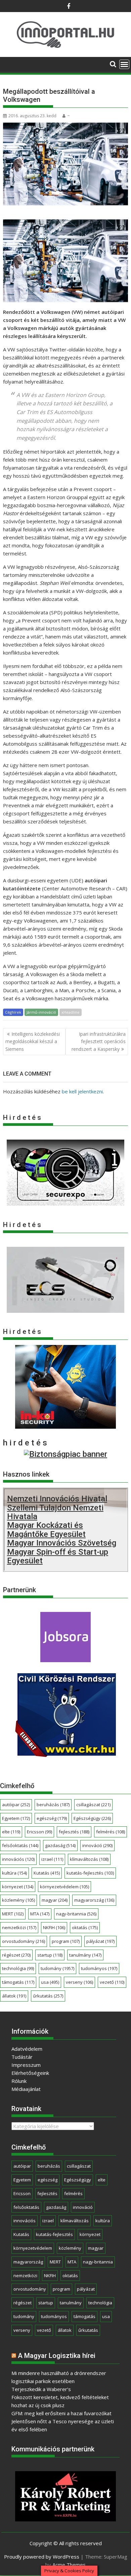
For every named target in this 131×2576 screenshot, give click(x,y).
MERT (13, 1914)
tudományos (99, 1968)
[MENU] (124, 64)
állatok (14, 1996)
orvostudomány (24, 1941)
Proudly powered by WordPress (42, 2557)
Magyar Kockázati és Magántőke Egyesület (46, 1530)
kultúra (14, 1873)
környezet (18, 1887)
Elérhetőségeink (30, 2073)
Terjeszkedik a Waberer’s (41, 2389)
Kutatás (47, 1873)
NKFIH (54, 1927)
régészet (16, 1955)
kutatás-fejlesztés (90, 1873)
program (66, 1941)
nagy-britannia (76, 1914)
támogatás (18, 1982)
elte (11, 1832)
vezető (112, 1982)
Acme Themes (69, 2565)
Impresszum (26, 2065)
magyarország (94, 1900)
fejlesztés (74, 1832)
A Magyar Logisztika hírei (57, 2356)
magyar (55, 1900)
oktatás (85, 1927)
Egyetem (16, 1818)
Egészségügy (92, 1818)
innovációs (18, 1859)
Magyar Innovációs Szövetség (62, 1543)
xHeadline (71, 1012)
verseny (79, 1982)
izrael (52, 1859)
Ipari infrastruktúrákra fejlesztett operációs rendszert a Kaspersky (99, 1041)
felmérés (111, 1832)
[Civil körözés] (65, 1754)
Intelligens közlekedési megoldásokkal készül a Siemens (33, 1041)
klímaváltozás (89, 1859)
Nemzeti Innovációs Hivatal (57, 1499)
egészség (52, 1818)
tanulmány (85, 1955)
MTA (40, 1914)
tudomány (57, 1968)
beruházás (53, 1805)
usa (50, 1982)
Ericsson (39, 1832)
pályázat (100, 1941)
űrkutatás (48, 1996)
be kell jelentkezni (82, 1091)
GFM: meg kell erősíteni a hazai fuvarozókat (61, 2413)
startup (50, 1955)
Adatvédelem (27, 2049)
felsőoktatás (20, 1845)
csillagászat (93, 1805)
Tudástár (22, 2057)
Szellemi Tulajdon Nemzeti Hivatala (55, 1512)
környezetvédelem (64, 1887)
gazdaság (60, 1845)
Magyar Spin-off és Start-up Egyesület (58, 1556)
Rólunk (19, 2081)
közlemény (18, 1900)
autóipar (16, 1805)
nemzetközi (19, 1927)
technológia (18, 1968)
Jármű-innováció (41, 1012)
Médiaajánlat (26, 2089)
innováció (97, 1845)
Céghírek (13, 1012)
